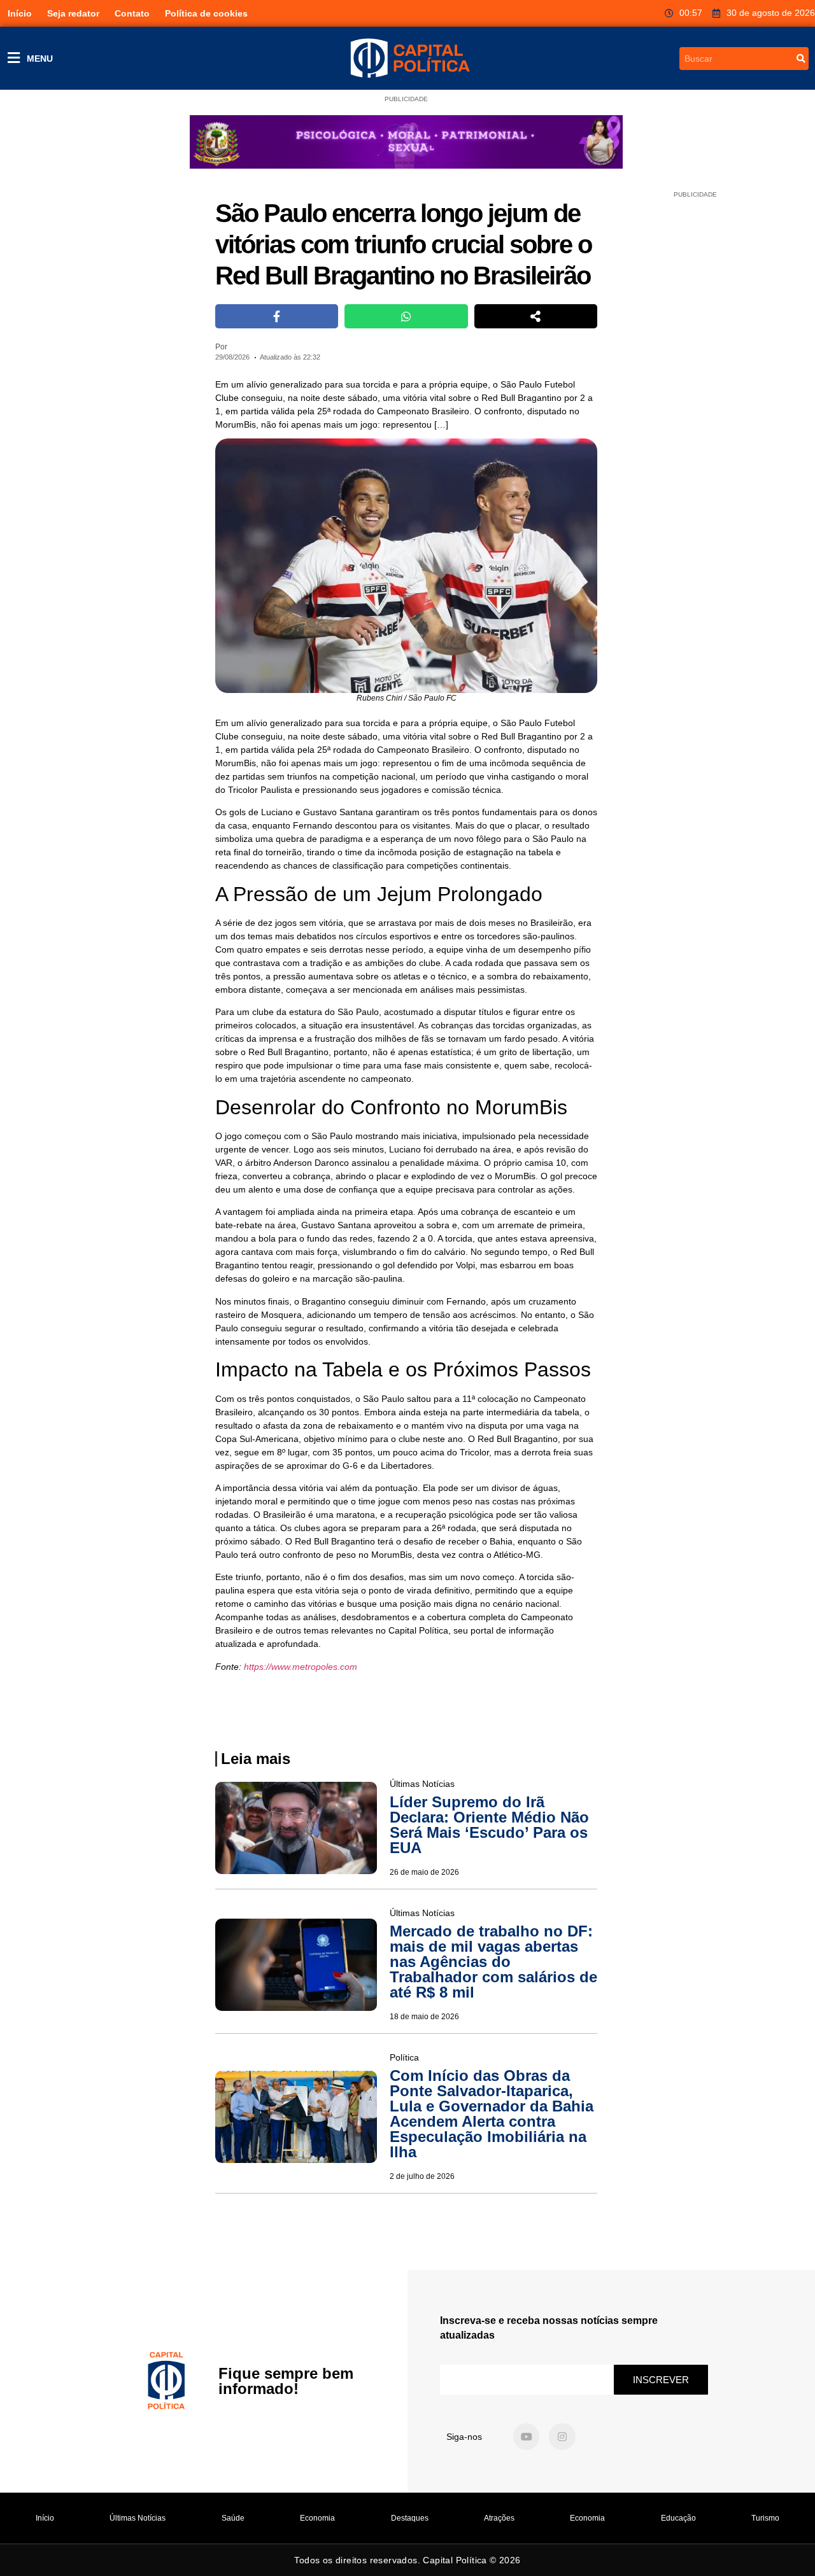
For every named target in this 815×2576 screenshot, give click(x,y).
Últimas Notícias (138, 2518)
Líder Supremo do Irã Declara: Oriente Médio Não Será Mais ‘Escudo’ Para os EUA (489, 1825)
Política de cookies (206, 13)
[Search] (801, 59)
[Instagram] (562, 2437)
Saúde (233, 2518)
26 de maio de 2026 (424, 1872)
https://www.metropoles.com (301, 1667)
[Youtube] (527, 2437)
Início (20, 13)
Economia (317, 2518)
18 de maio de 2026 (424, 2017)
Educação (678, 2518)
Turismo (765, 2518)
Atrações (499, 2518)
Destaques (410, 2518)
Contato (132, 13)
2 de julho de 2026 (422, 2176)
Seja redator (73, 13)
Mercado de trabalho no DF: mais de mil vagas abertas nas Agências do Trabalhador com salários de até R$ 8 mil (493, 1962)
